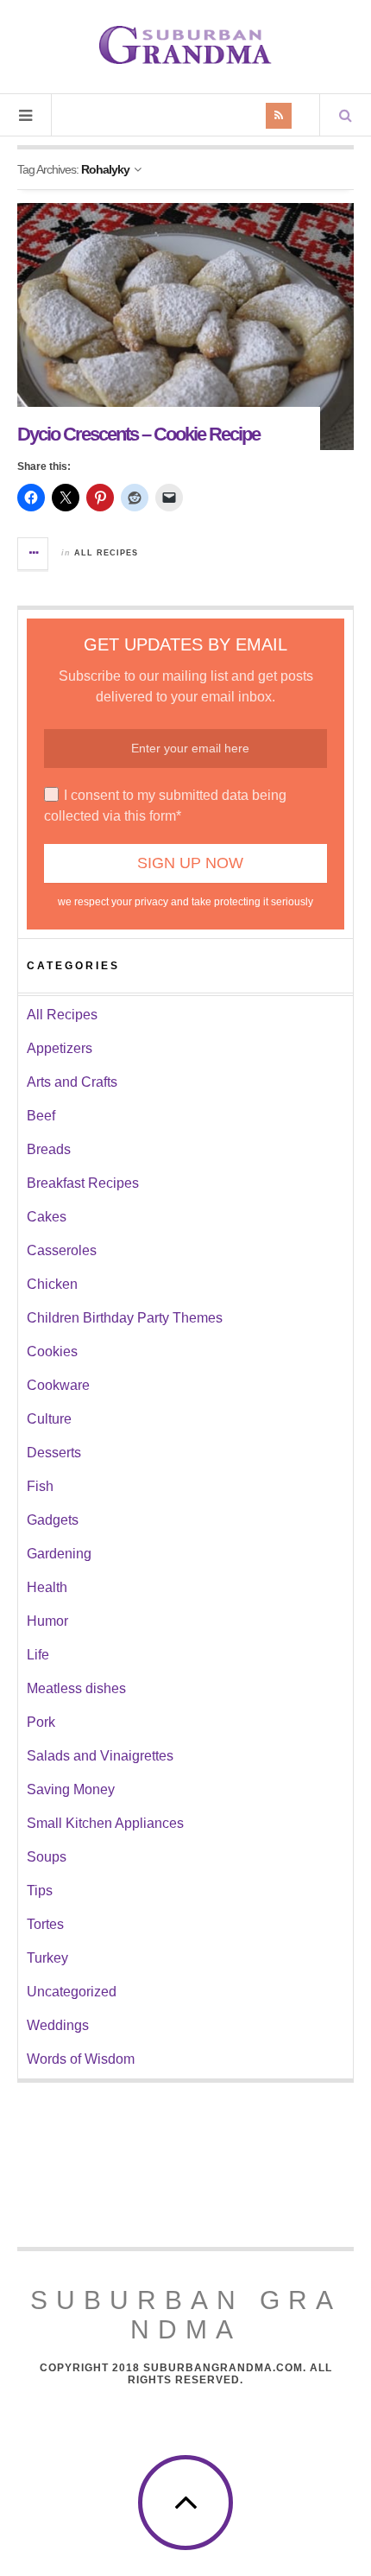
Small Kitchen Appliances (105, 1823)
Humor (47, 1621)
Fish (40, 1486)
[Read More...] (34, 554)
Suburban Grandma (186, 2315)
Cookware (58, 1385)
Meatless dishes (76, 1688)
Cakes (47, 1217)
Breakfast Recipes (83, 1183)
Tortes (45, 1924)
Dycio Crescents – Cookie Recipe (138, 434)
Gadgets (53, 1520)
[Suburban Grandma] (185, 45)
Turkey (47, 1958)
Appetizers (60, 1048)
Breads (49, 1149)
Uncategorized (72, 1992)
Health (47, 1587)
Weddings (58, 2025)
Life (38, 1655)
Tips (40, 1891)
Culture (49, 1419)
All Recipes (106, 553)
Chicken (52, 1284)
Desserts (54, 1453)
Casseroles (62, 1250)
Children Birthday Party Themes (125, 1318)
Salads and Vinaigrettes (100, 1756)
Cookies (52, 1351)
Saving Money (71, 1789)
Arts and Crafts (72, 1082)
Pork (41, 1722)
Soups (47, 1857)
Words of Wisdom (81, 2059)
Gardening (59, 1554)
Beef (41, 1116)
